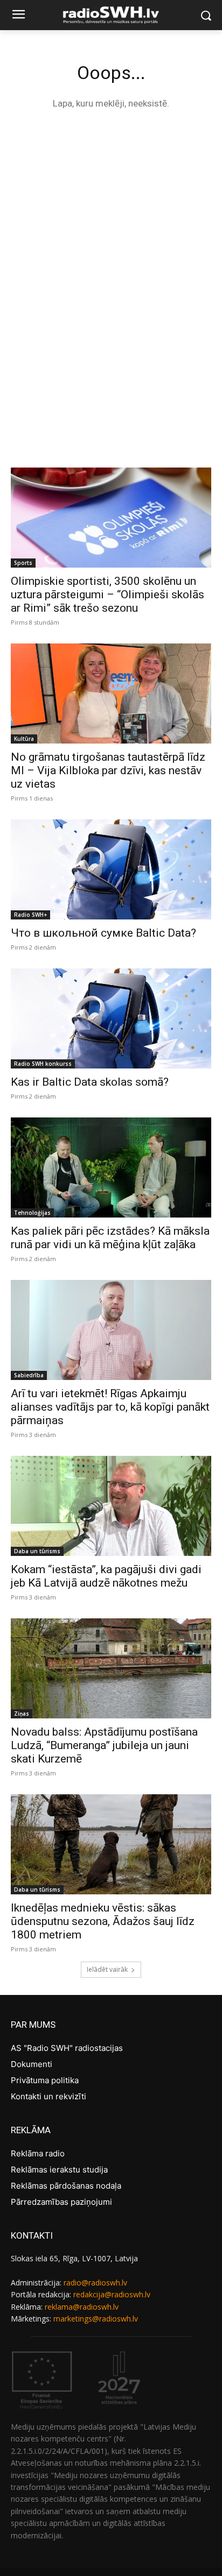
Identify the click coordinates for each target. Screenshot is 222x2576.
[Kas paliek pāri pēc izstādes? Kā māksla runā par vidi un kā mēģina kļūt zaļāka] (111, 1167)
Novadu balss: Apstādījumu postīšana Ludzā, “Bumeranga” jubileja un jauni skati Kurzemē (104, 1745)
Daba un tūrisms (37, 1551)
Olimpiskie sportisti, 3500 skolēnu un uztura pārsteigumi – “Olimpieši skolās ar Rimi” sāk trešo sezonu (107, 595)
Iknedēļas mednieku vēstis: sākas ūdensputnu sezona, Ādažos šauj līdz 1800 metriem (103, 1921)
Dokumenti (32, 2064)
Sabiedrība (29, 1375)
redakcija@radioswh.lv (112, 2294)
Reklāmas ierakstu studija (59, 2170)
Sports (23, 563)
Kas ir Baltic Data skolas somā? (90, 1082)
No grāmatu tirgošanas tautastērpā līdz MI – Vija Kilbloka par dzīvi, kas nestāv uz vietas (108, 770)
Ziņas (22, 1714)
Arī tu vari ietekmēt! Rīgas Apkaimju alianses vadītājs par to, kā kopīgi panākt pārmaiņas (110, 1407)
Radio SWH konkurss (43, 1064)
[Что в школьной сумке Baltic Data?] (111, 869)
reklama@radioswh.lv (82, 2307)
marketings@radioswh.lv (96, 2319)
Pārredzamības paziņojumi (61, 2202)
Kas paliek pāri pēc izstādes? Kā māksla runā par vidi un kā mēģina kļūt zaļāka (110, 1238)
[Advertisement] (111, 238)
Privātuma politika (45, 2080)
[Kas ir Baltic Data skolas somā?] (111, 1018)
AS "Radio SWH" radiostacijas (67, 2048)
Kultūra (24, 739)
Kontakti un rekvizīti (48, 2096)
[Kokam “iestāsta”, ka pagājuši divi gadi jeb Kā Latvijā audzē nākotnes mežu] (111, 1506)
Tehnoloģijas (32, 1213)
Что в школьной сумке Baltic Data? (103, 933)
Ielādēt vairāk (107, 1969)
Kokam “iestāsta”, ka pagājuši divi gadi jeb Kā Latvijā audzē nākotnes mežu (106, 1576)
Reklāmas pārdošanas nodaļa (66, 2186)
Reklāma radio (38, 2153)
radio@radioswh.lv (95, 2283)
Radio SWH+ (30, 915)
